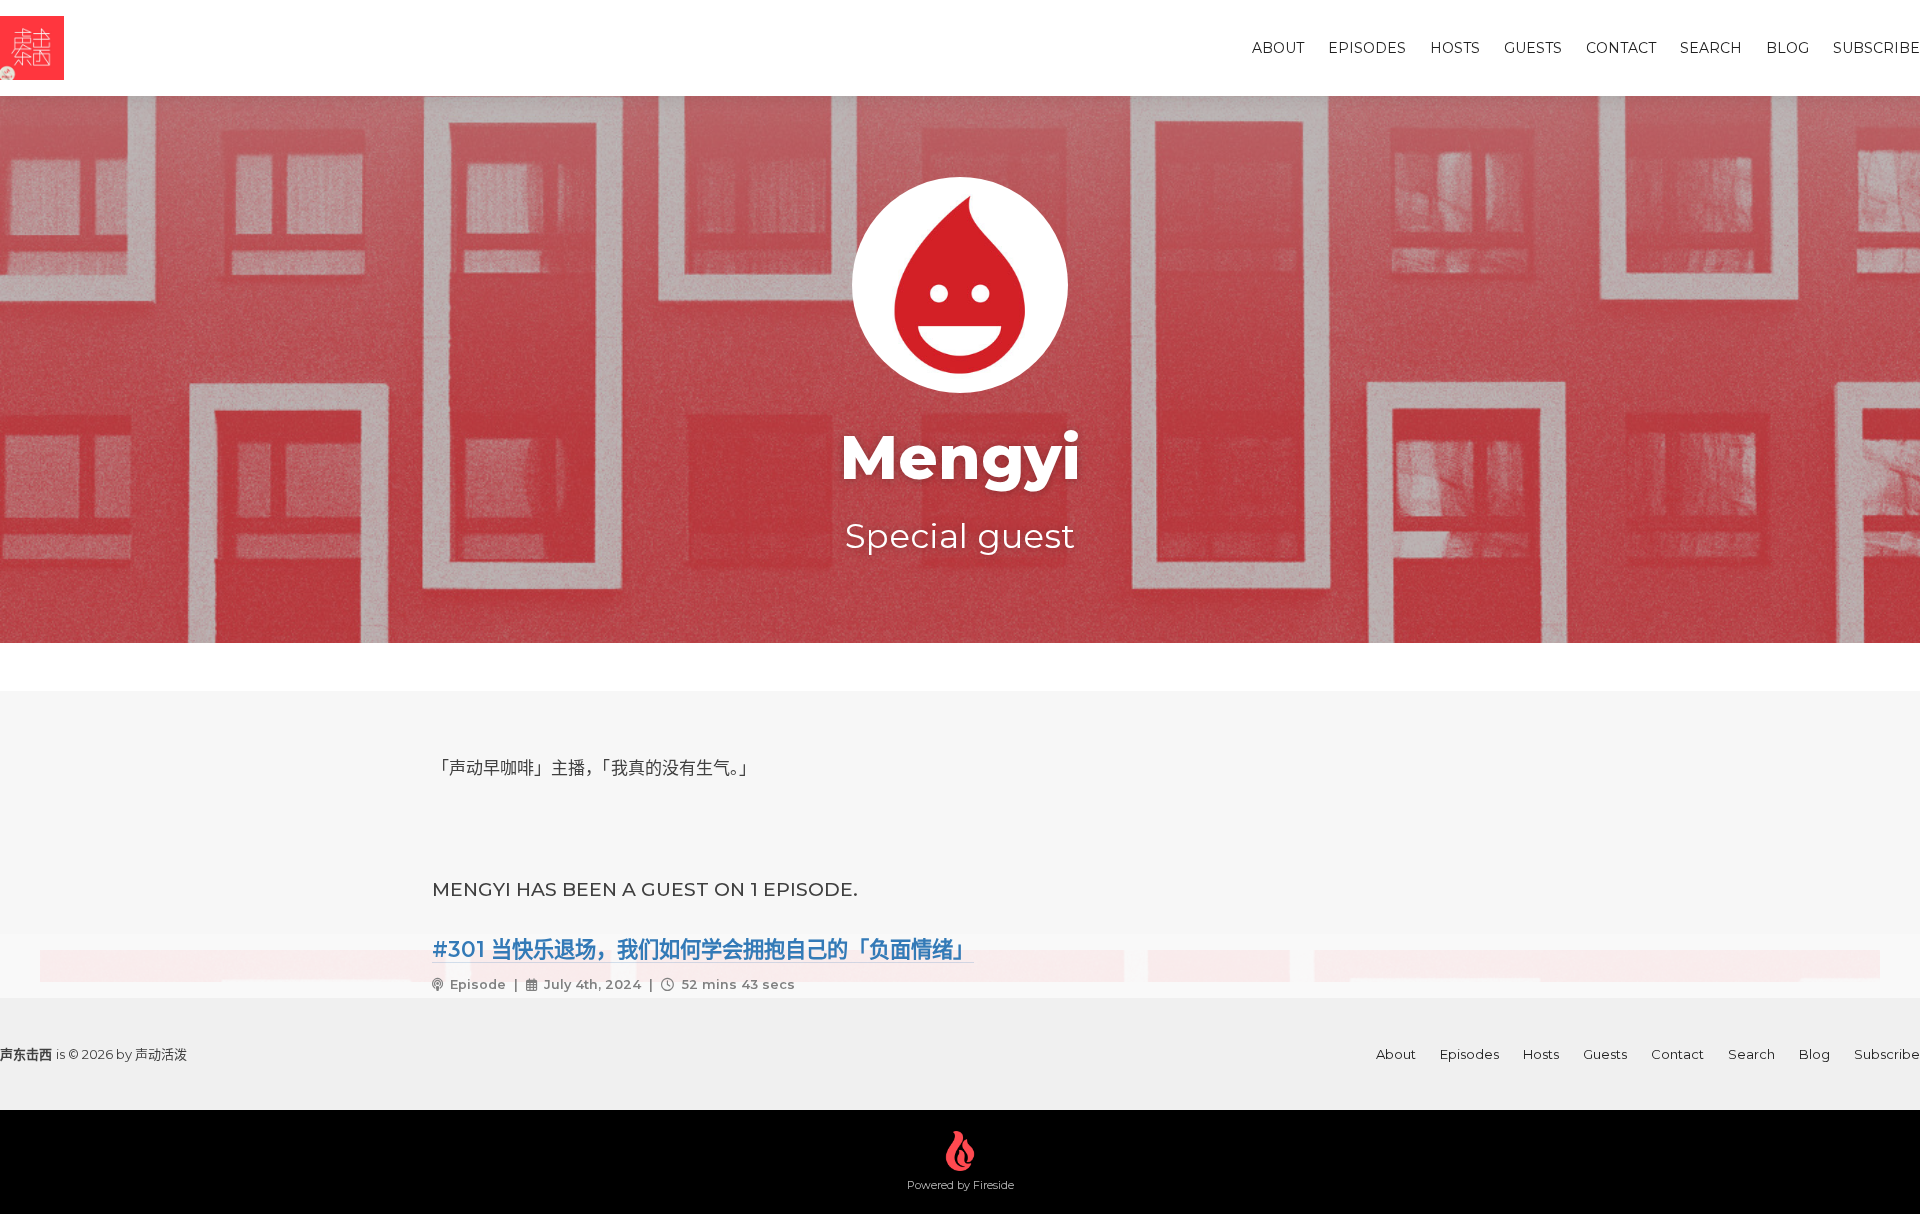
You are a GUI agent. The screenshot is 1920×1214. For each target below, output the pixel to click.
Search (1711, 48)
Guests (1533, 48)
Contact (1621, 48)
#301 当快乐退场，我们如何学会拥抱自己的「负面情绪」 (703, 949)
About (1278, 48)
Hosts (1455, 48)
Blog (1787, 48)
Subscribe (1876, 48)
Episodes (1367, 48)
